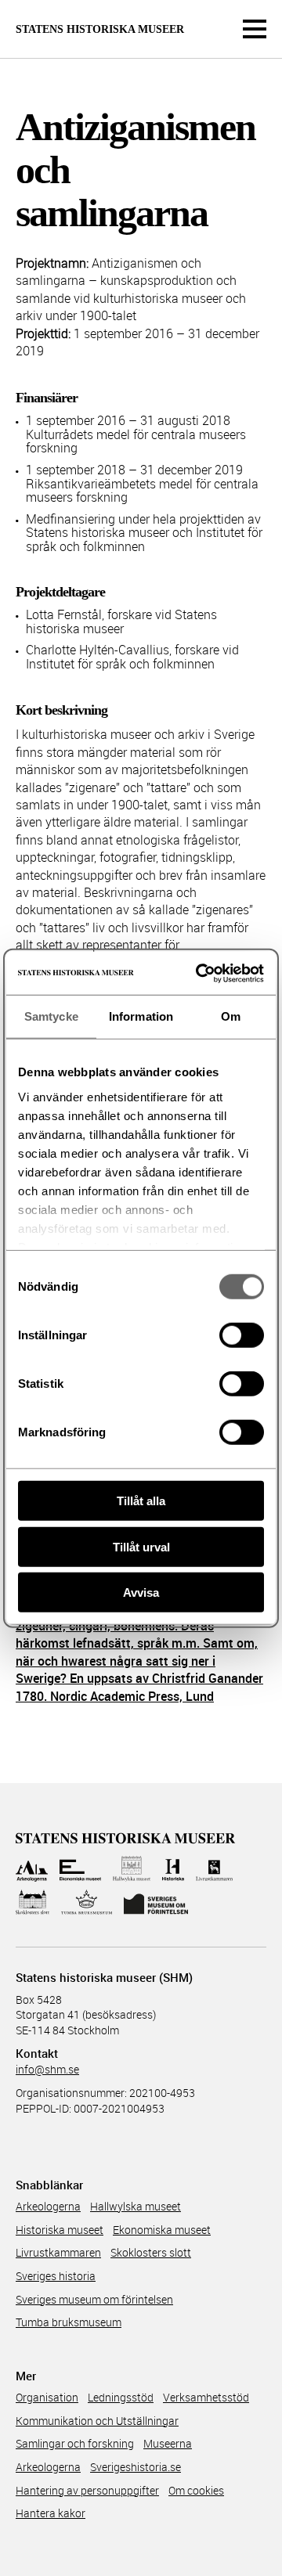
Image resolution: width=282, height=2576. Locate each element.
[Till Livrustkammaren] (215, 1869)
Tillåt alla (141, 1501)
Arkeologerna (48, 2206)
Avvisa (141, 1592)
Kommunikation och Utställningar (97, 2421)
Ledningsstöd (121, 2397)
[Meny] (255, 29)
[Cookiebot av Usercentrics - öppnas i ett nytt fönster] (199, 973)
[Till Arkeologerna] (32, 1869)
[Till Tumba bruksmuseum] (87, 1902)
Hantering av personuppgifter (87, 2490)
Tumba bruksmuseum (69, 2322)
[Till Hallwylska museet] (132, 1869)
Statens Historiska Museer (100, 30)
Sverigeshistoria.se (136, 2467)
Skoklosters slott (151, 2252)
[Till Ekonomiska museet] (80, 1869)
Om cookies (196, 2490)
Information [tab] (141, 1016)
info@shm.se (47, 2069)
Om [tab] (231, 1016)
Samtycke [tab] (51, 1016)
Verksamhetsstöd (206, 2397)
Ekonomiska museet (162, 2230)
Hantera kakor (51, 2513)
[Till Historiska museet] (173, 1869)
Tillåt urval (141, 1546)
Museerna (168, 2443)
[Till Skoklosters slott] (33, 1902)
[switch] (242, 1335)
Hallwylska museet (136, 2206)
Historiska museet (60, 2230)
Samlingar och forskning (75, 2443)
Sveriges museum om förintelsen (94, 2299)
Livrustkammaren (58, 2252)
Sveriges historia (56, 2276)
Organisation (47, 2397)
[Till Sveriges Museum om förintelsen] (156, 1902)
